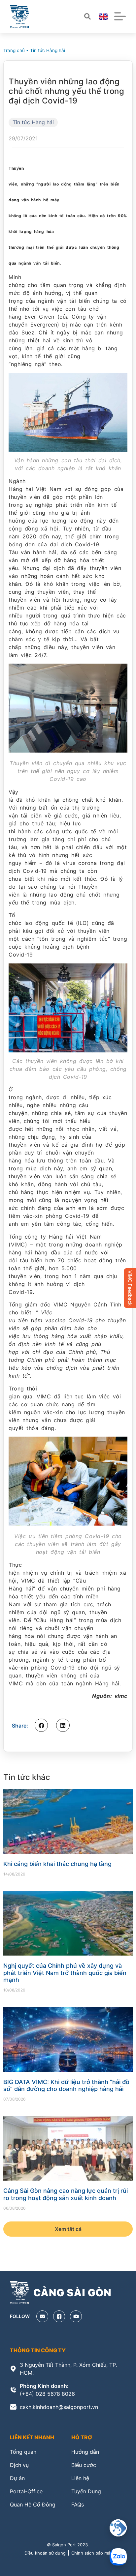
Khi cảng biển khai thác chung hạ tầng (57, 1864)
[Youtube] (76, 2316)
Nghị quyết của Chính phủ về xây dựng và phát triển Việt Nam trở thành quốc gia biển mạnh (65, 1973)
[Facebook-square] (59, 2316)
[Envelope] (42, 2316)
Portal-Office (26, 2491)
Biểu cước (84, 2465)
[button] (41, 1725)
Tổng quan (23, 2452)
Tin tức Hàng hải (48, 50)
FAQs (78, 2504)
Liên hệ (80, 2478)
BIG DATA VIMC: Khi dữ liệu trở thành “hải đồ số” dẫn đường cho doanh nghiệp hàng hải (66, 2086)
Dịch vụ (19, 2465)
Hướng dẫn (85, 2452)
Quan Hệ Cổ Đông (33, 2504)
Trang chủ (14, 50)
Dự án (17, 2478)
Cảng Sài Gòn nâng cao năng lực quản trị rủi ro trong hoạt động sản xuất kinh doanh (66, 2194)
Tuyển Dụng (86, 2491)
